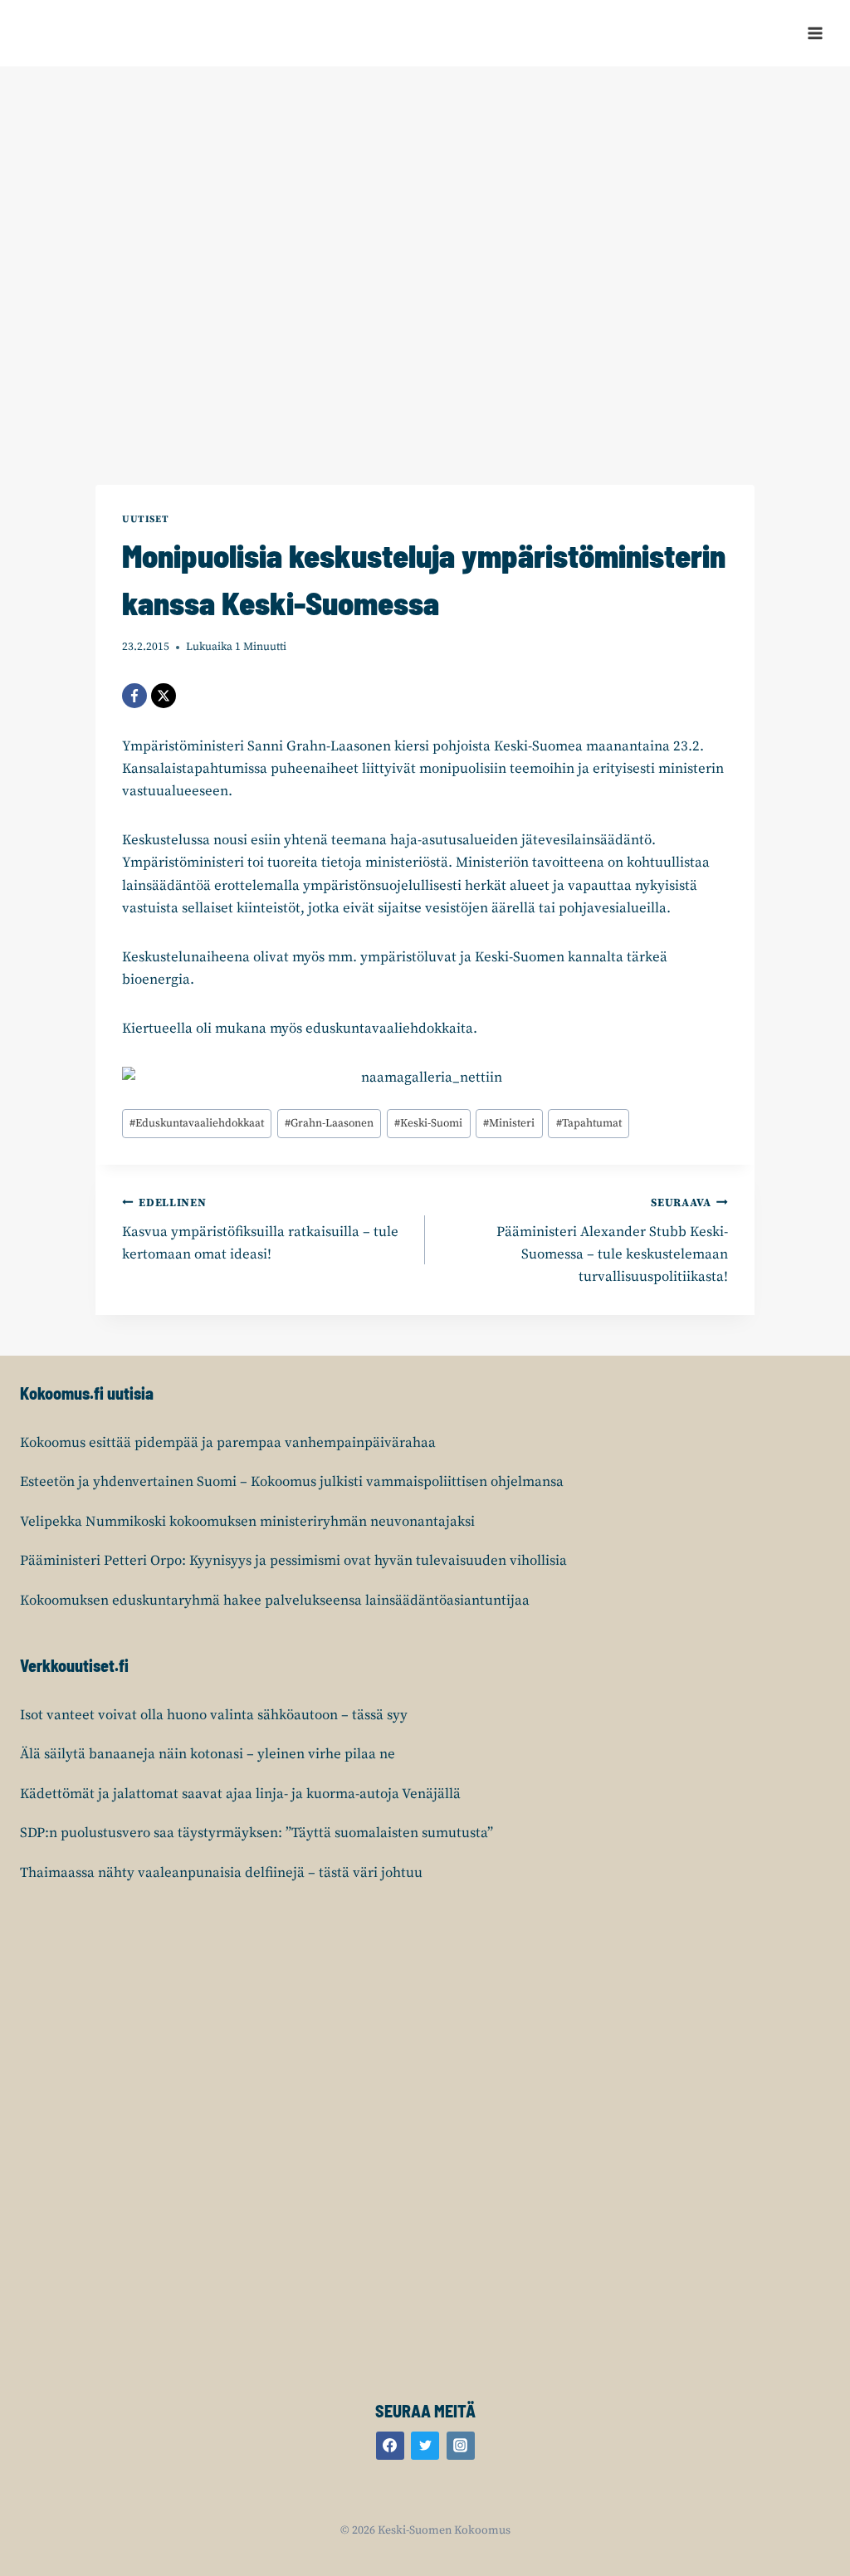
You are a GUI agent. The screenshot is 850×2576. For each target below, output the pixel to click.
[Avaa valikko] (815, 33)
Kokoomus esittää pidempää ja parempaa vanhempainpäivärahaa (228, 1443)
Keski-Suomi (428, 1124)
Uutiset (145, 519)
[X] (164, 696)
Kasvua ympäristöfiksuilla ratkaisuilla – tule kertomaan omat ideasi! (260, 1230)
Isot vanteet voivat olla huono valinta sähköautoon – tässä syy (214, 1715)
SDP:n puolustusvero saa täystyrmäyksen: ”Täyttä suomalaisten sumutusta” (256, 1833)
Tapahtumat (589, 1124)
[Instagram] (461, 2446)
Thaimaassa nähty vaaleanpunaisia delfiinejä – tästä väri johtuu (221, 1873)
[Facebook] (134, 696)
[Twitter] (425, 2446)
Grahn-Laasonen (329, 1124)
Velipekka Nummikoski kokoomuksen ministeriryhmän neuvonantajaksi (247, 1522)
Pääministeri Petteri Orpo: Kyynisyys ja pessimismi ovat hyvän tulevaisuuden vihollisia (293, 1561)
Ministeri (509, 1124)
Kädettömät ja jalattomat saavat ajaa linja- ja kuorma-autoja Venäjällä (240, 1794)
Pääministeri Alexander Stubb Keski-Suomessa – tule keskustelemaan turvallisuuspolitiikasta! (612, 1241)
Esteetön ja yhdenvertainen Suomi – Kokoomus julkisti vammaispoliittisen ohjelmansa (292, 1482)
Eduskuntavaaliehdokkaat (197, 1124)
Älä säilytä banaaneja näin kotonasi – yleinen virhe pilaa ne (208, 1754)
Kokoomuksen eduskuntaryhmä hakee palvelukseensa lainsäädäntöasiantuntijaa (275, 1601)
